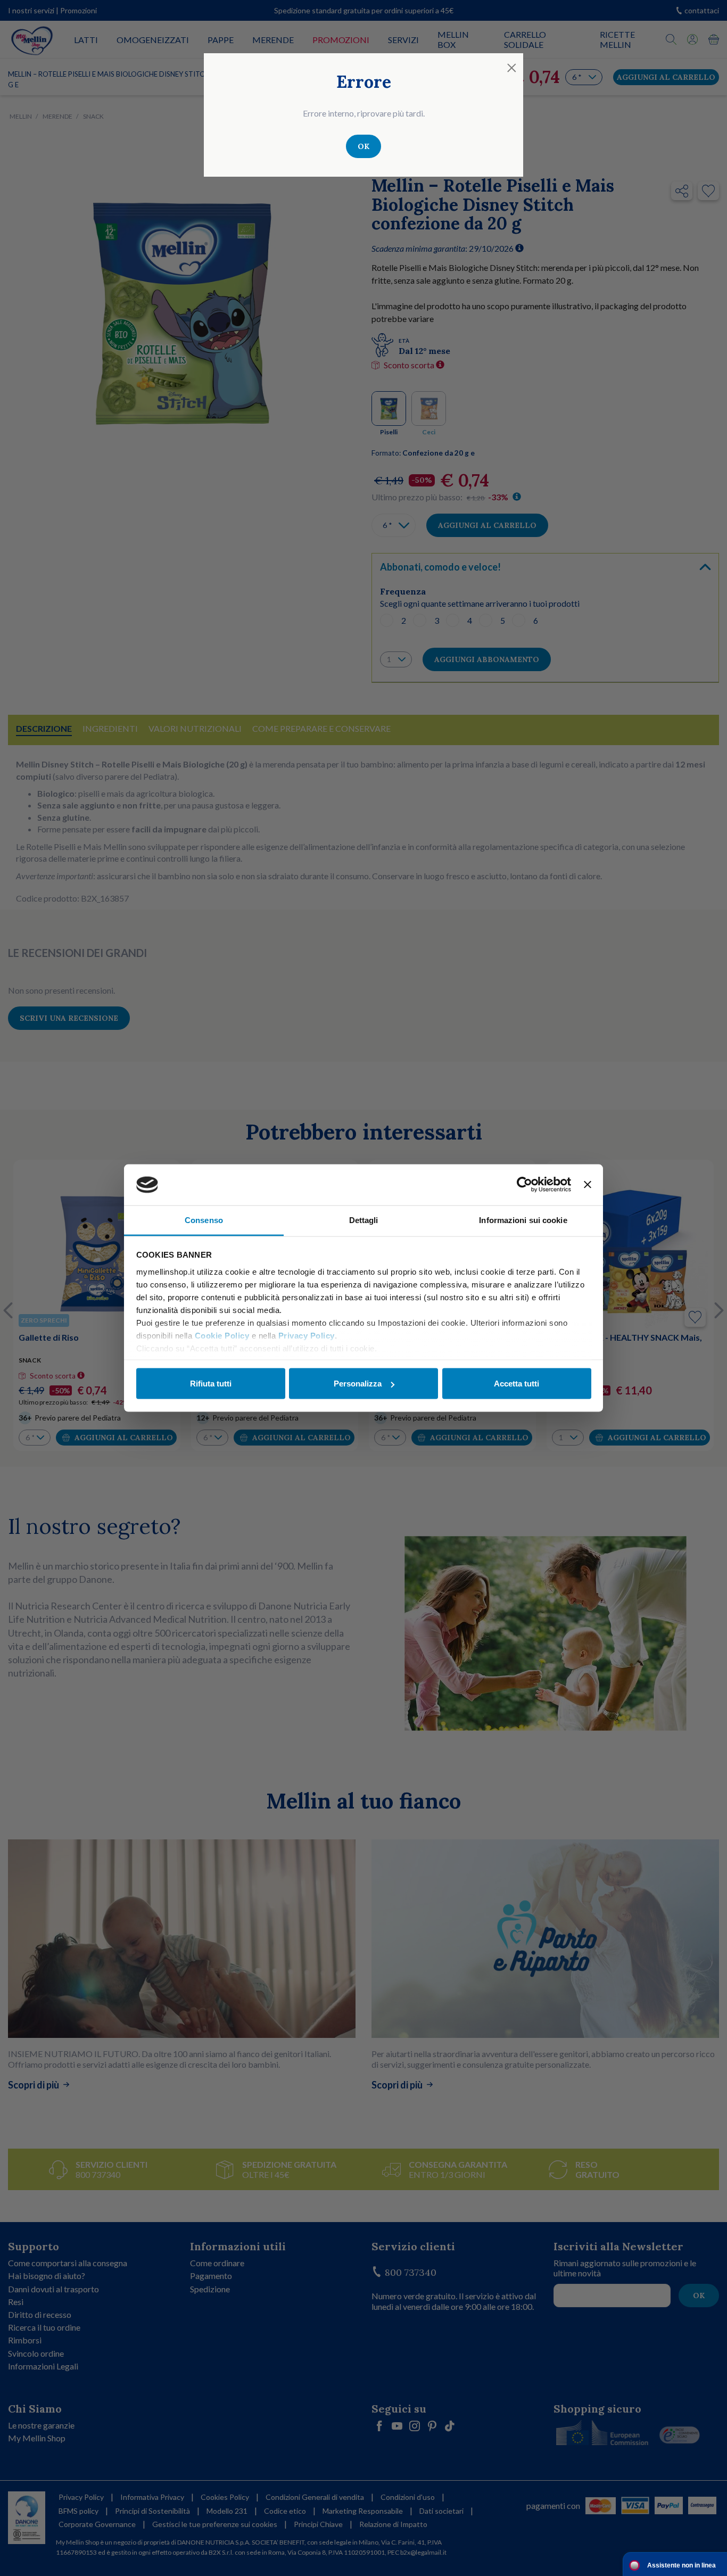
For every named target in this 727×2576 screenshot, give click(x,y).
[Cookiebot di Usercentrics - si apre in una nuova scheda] (524, 1185)
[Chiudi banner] (588, 1185)
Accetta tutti (517, 1384)
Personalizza (358, 1384)
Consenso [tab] (204, 1220)
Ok (363, 146)
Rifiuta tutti (211, 1384)
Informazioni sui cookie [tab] (523, 1220)
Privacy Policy (307, 1335)
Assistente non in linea (681, 2565)
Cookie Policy (222, 1335)
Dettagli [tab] (364, 1220)
